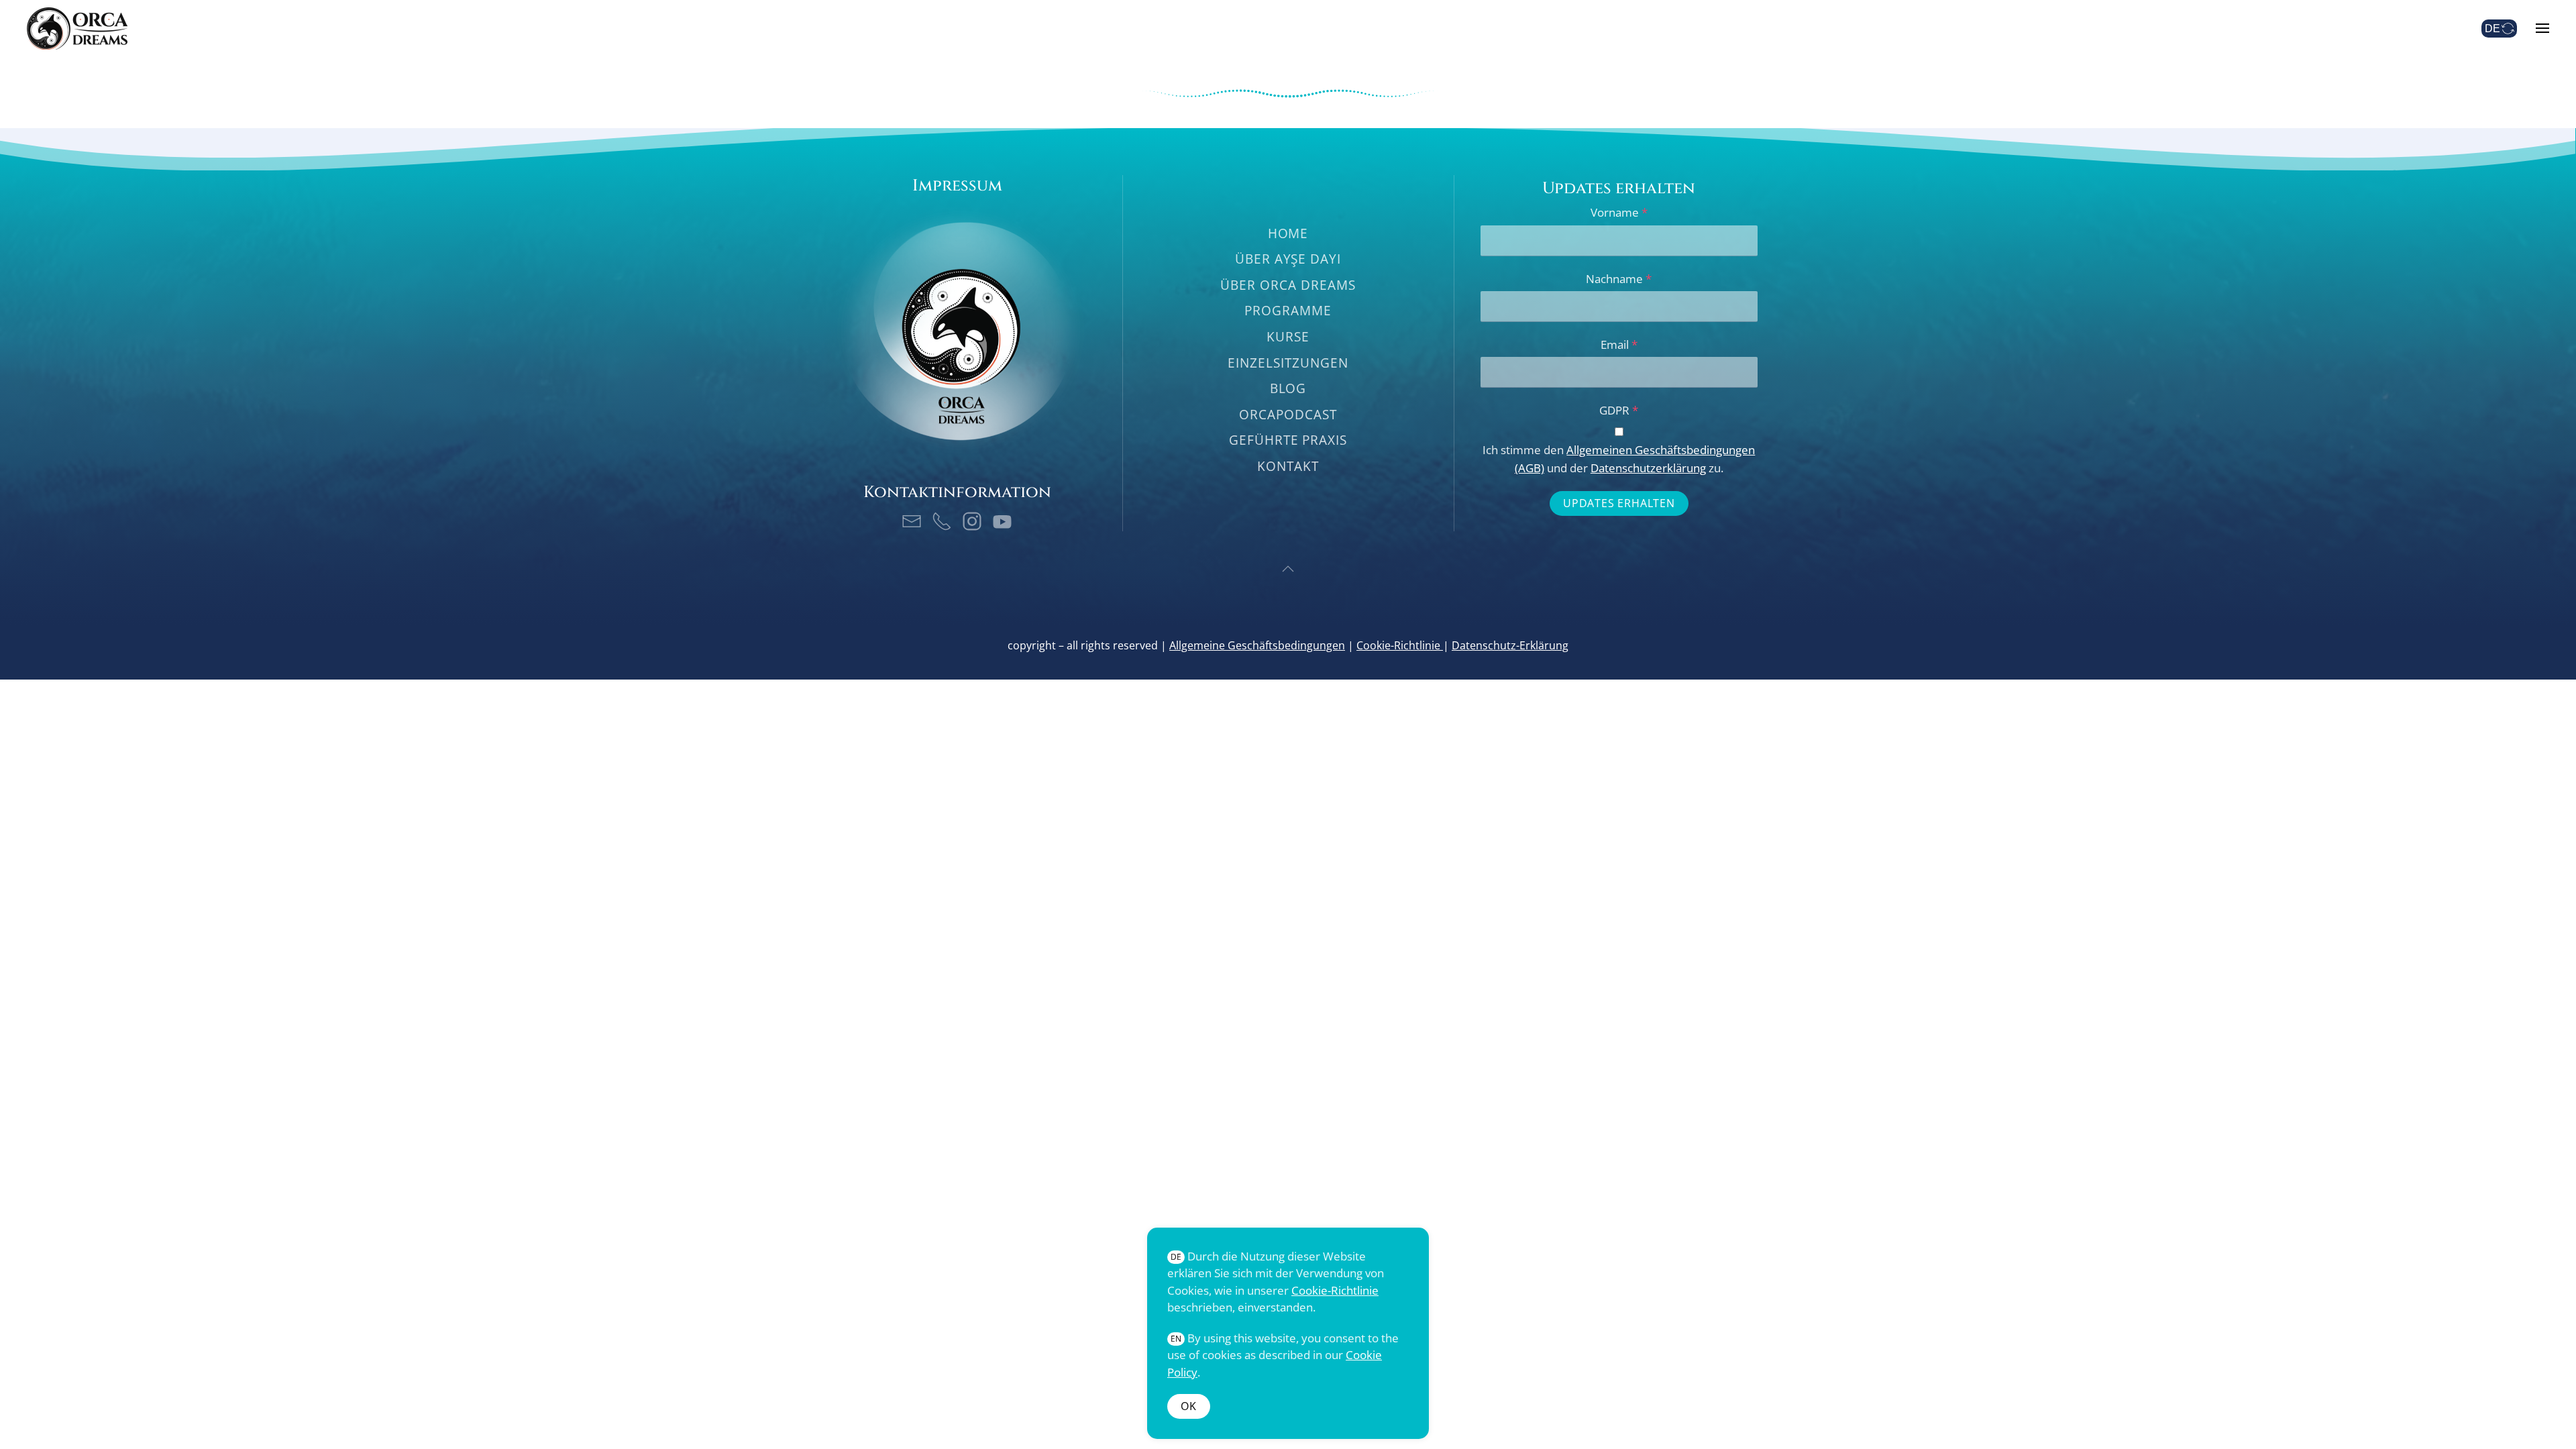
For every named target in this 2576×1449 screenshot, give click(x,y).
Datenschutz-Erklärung (1510, 645)
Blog (1288, 388)
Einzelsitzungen (1288, 363)
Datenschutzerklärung (1648, 468)
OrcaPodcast (1288, 415)
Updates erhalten (1619, 503)
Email (1619, 344)
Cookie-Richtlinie (1400, 645)
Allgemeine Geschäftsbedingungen (1257, 645)
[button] (2542, 28)
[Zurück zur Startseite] (77, 28)
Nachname (1619, 279)
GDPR (1619, 410)
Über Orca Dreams (1288, 285)
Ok (1189, 1406)
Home (1288, 233)
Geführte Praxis (1288, 440)
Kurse (1288, 337)
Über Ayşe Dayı (1288, 259)
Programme (1288, 311)
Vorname (1619, 212)
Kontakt (1288, 466)
